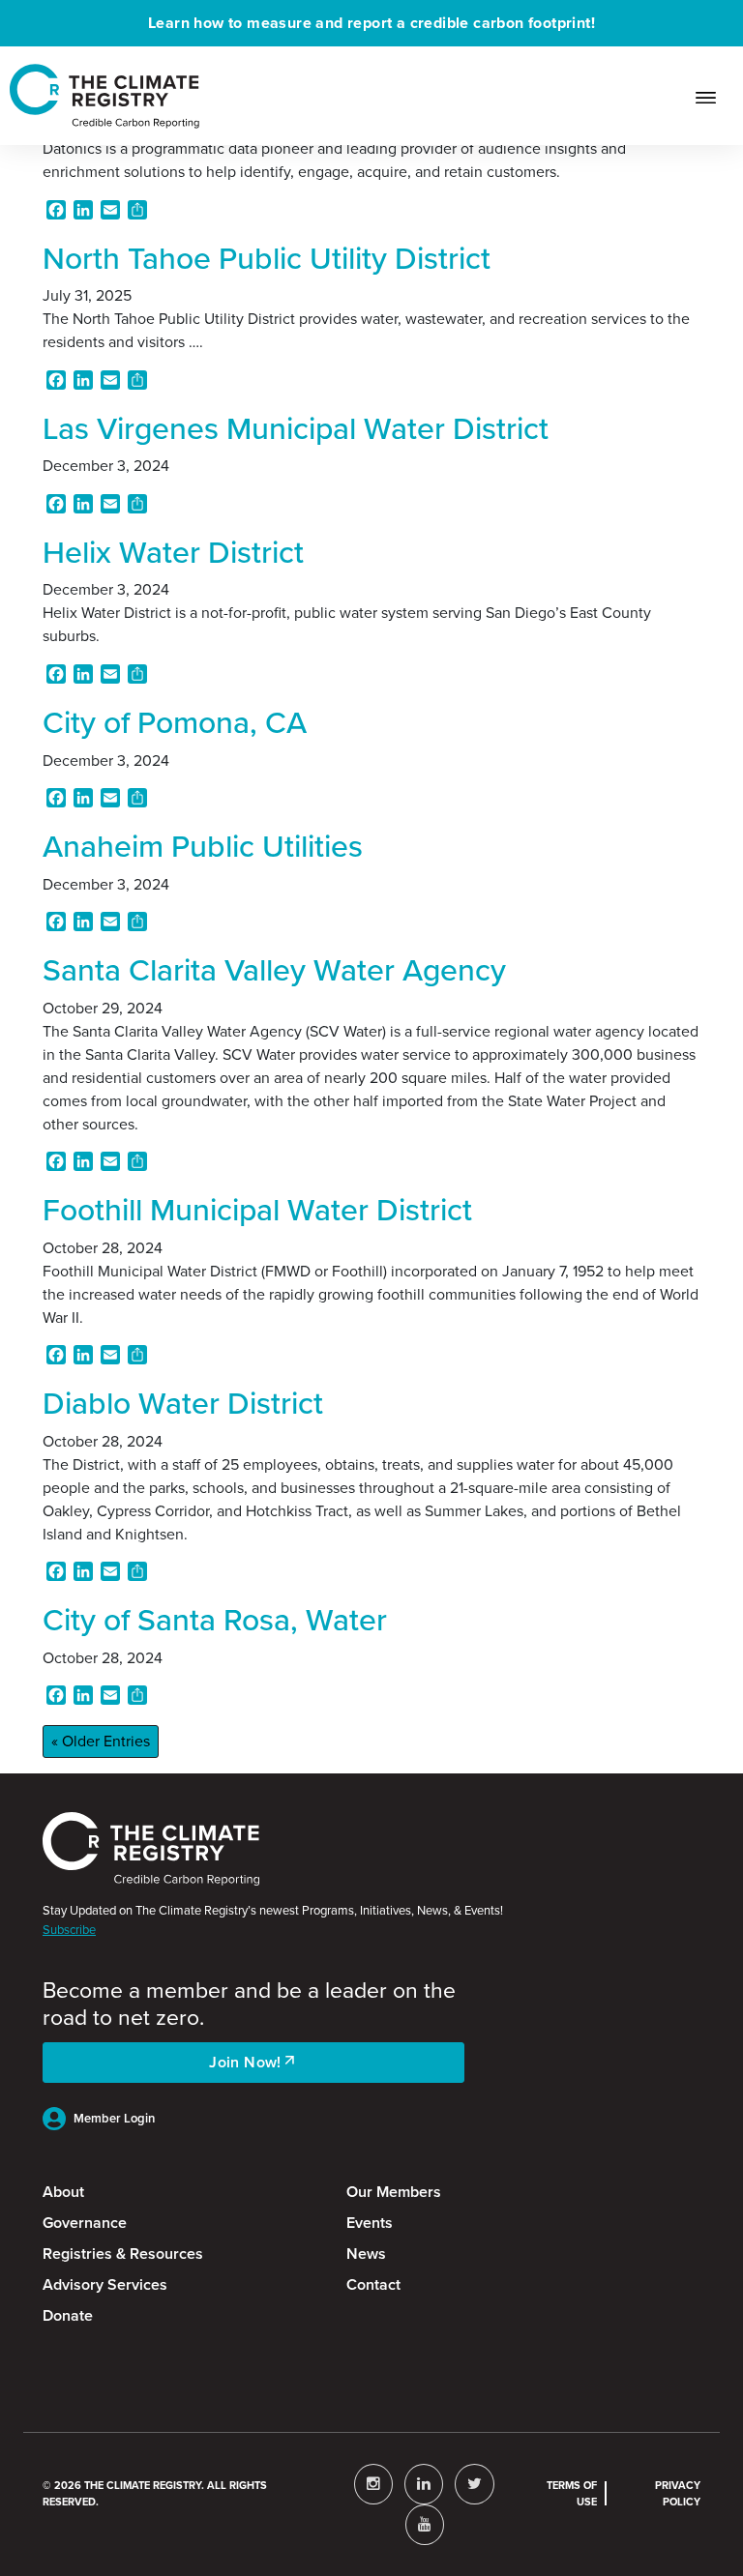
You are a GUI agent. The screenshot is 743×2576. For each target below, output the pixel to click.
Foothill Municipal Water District (257, 1210)
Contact (373, 2284)
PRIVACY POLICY (678, 2493)
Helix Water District (173, 552)
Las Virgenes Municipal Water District (296, 428)
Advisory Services (105, 2284)
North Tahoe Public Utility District (267, 258)
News (366, 2254)
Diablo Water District (183, 1403)
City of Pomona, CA (175, 722)
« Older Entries (101, 1741)
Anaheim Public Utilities (203, 846)
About (63, 2192)
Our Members (394, 2192)
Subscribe (69, 1930)
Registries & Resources (123, 2254)
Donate (68, 2315)
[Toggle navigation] (713, 96)
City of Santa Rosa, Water (215, 1620)
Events (370, 2223)
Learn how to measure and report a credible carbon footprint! (371, 23)
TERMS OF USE (572, 2493)
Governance (85, 2223)
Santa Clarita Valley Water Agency (274, 970)
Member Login (114, 2118)
